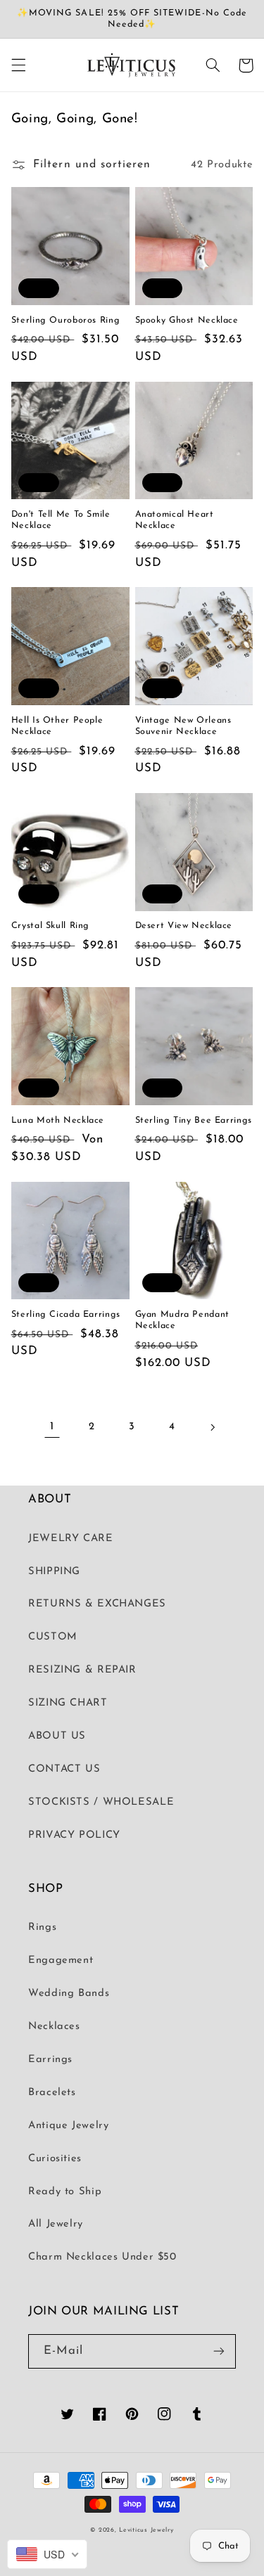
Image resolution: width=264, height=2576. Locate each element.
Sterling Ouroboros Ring (66, 321)
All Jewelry (56, 2224)
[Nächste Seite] (212, 1427)
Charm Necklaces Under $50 (102, 2257)
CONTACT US (64, 1769)
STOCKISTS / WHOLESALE (101, 1802)
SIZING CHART (68, 1703)
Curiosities (55, 2159)
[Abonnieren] (219, 2351)
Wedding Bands (69, 1994)
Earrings (50, 2060)
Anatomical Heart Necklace (175, 520)
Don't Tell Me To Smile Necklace (61, 520)
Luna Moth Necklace (58, 1121)
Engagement (61, 1960)
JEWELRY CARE (71, 1539)
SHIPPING (54, 1572)
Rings (42, 1927)
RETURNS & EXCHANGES (97, 1604)
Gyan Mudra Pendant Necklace (182, 1320)
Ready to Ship (65, 2192)
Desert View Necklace (184, 926)
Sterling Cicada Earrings (66, 1315)
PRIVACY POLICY (74, 1835)
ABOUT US (57, 1736)
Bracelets (52, 2093)
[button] (18, 65)
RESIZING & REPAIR (82, 1670)
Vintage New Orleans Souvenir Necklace (183, 726)
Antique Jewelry (68, 2126)
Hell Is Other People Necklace (57, 726)
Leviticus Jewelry (146, 2530)
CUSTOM (53, 1637)
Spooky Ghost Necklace (187, 321)
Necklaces (54, 2027)
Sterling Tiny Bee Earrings (194, 1121)
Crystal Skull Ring (50, 926)
